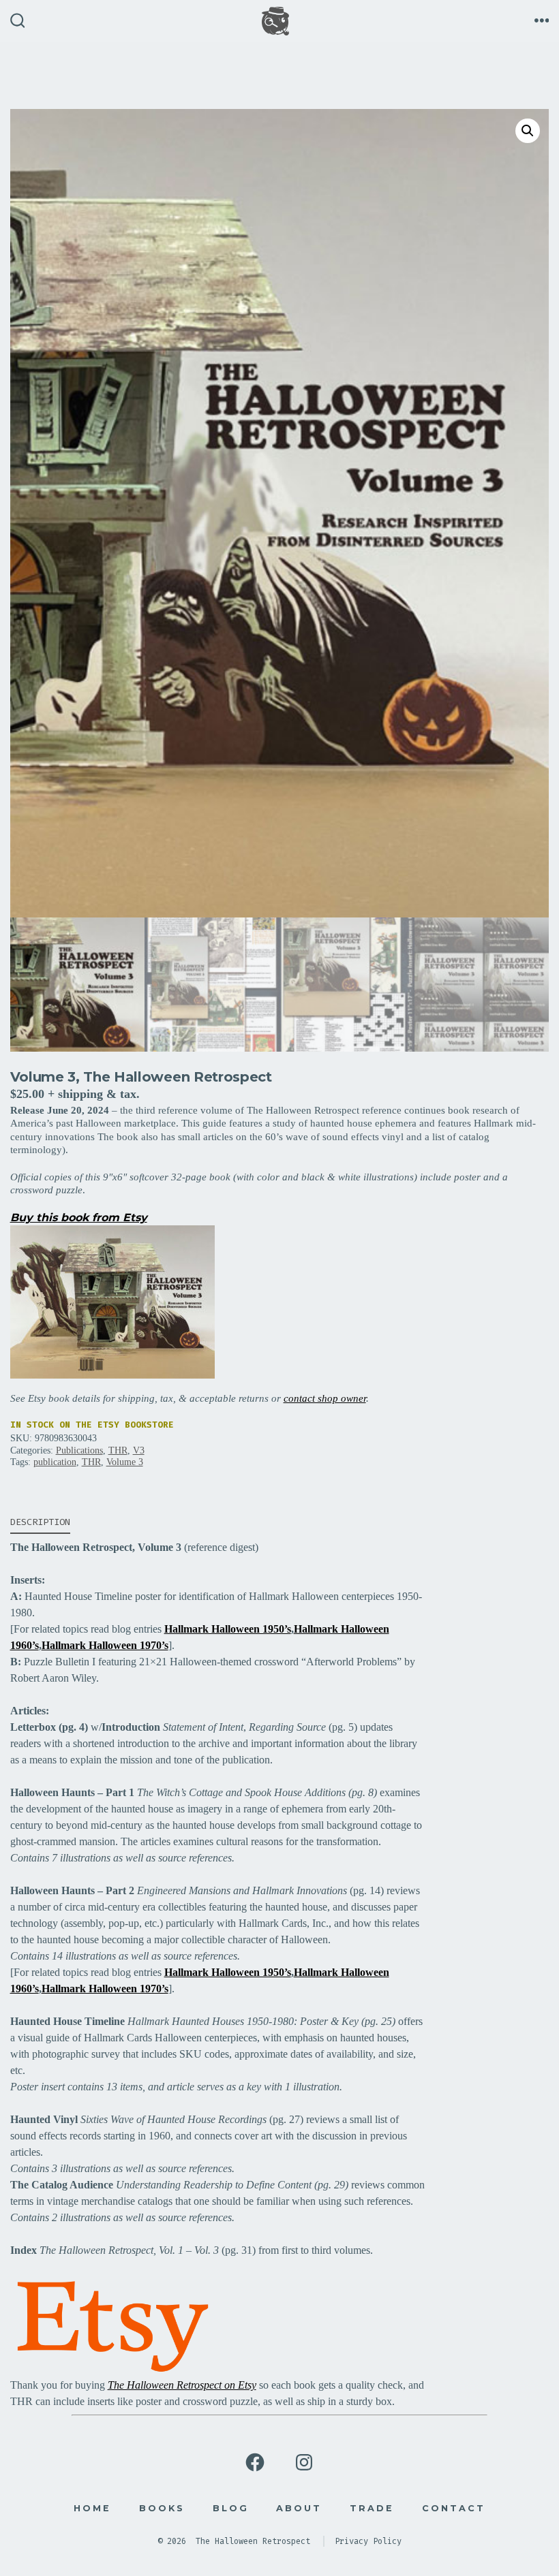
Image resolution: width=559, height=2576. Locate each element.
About (299, 2508)
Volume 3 (125, 1462)
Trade (372, 2508)
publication (55, 1462)
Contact (454, 2508)
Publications (79, 1450)
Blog (231, 2508)
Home (92, 2508)
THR (118, 1450)
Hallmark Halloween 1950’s (228, 1629)
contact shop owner (325, 1398)
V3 (139, 1450)
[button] (528, 131)
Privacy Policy (368, 2541)
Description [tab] (40, 1522)
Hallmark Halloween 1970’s (105, 1645)
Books (162, 2508)
